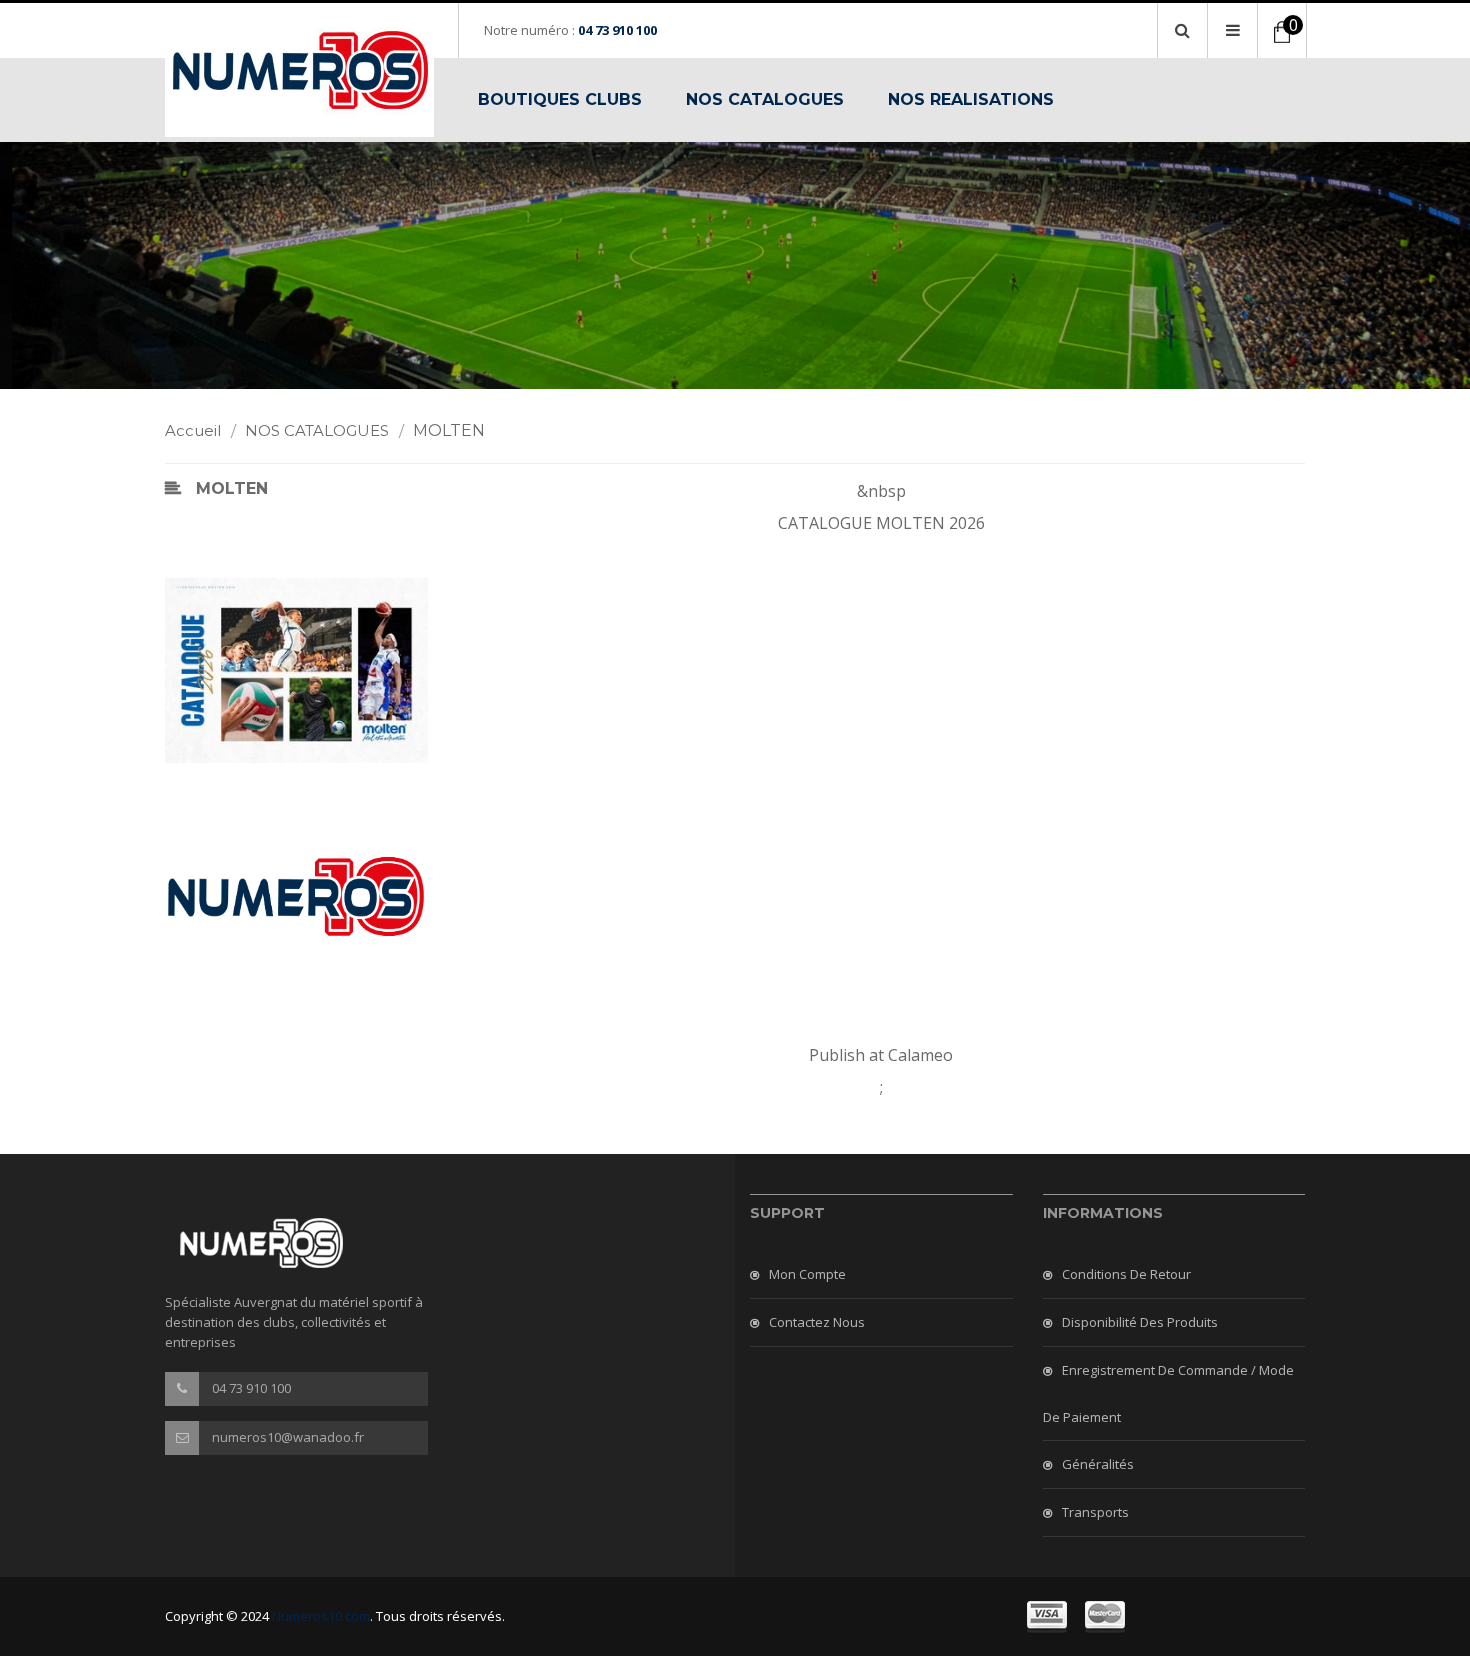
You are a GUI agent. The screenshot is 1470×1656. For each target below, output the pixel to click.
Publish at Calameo (881, 1055)
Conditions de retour (1126, 1274)
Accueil (200, 430)
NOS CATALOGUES (765, 99)
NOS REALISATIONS (971, 99)
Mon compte (807, 1274)
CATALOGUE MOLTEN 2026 (881, 523)
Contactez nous (817, 1322)
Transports (1095, 1512)
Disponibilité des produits (1140, 1322)
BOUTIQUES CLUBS (560, 99)
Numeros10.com (321, 1616)
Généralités (1098, 1464)
